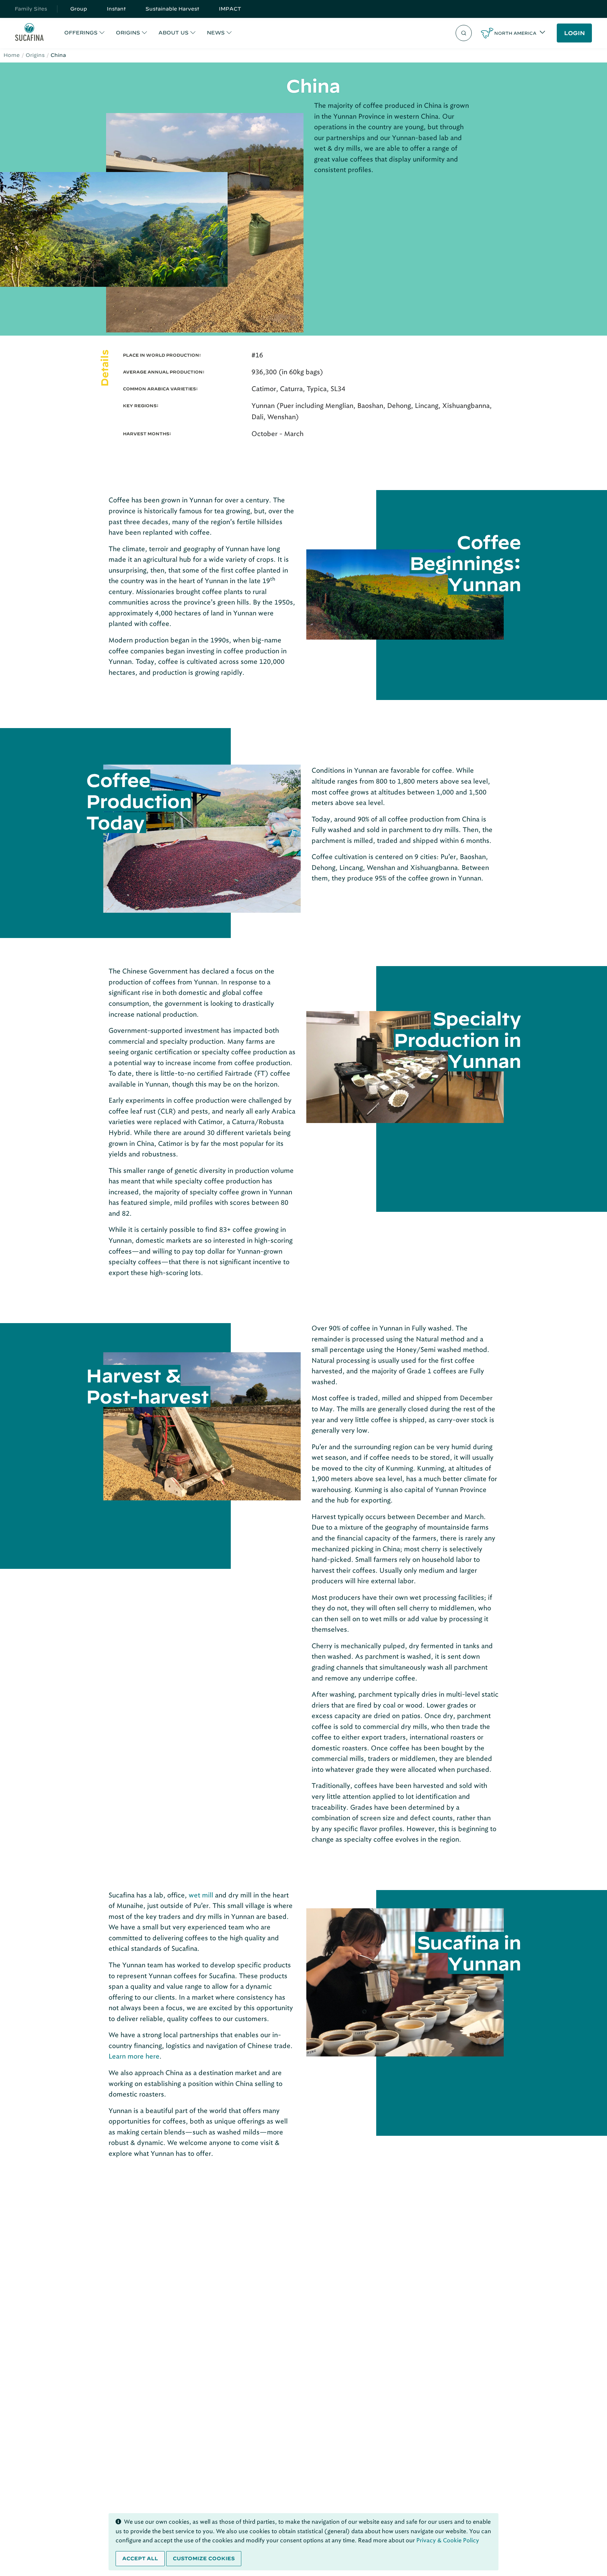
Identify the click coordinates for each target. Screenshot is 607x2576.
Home (12, 55)
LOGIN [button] (575, 33)
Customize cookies (204, 2558)
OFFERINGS (81, 33)
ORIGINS (128, 33)
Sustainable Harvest (172, 9)
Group (79, 9)
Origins (35, 55)
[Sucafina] (29, 33)
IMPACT (230, 9)
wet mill (202, 1895)
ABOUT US (174, 33)
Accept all (140, 2558)
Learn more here (134, 2056)
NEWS (216, 33)
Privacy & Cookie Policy (448, 2540)
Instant (116, 9)
